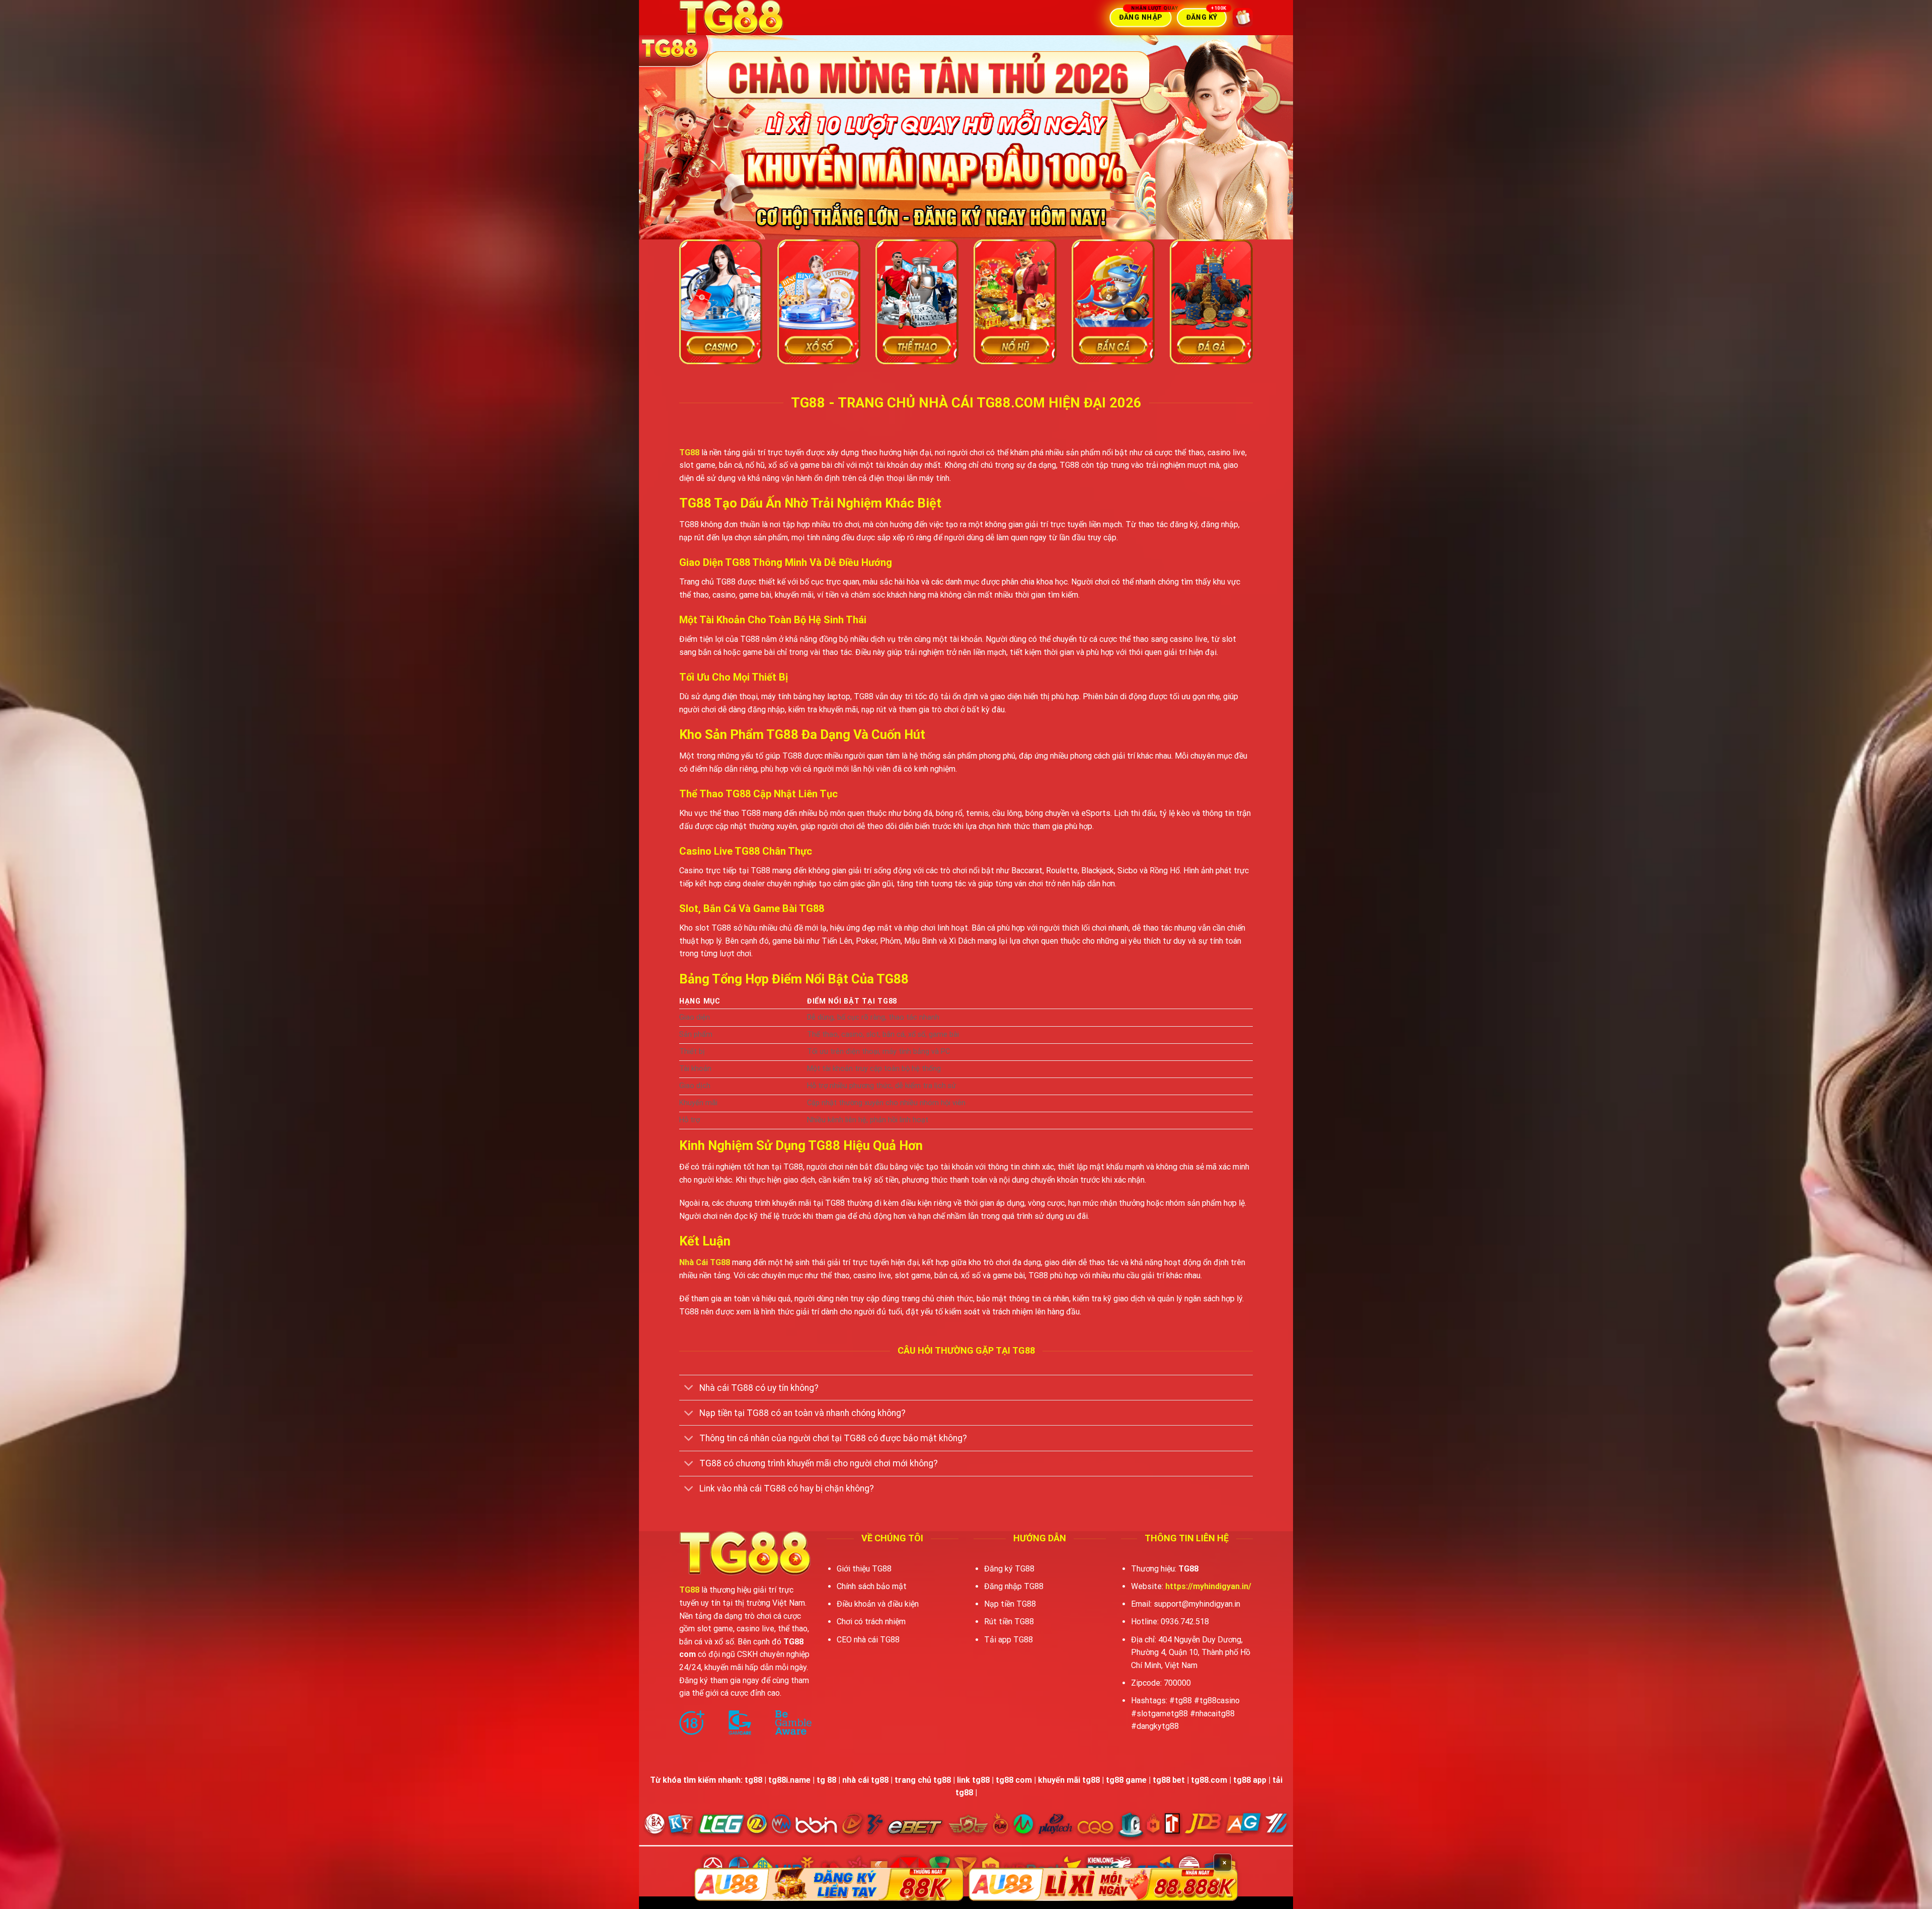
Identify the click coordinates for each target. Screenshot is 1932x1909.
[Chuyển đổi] (689, 1389)
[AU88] (829, 1884)
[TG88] (757, 18)
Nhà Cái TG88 (705, 1262)
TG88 (689, 452)
